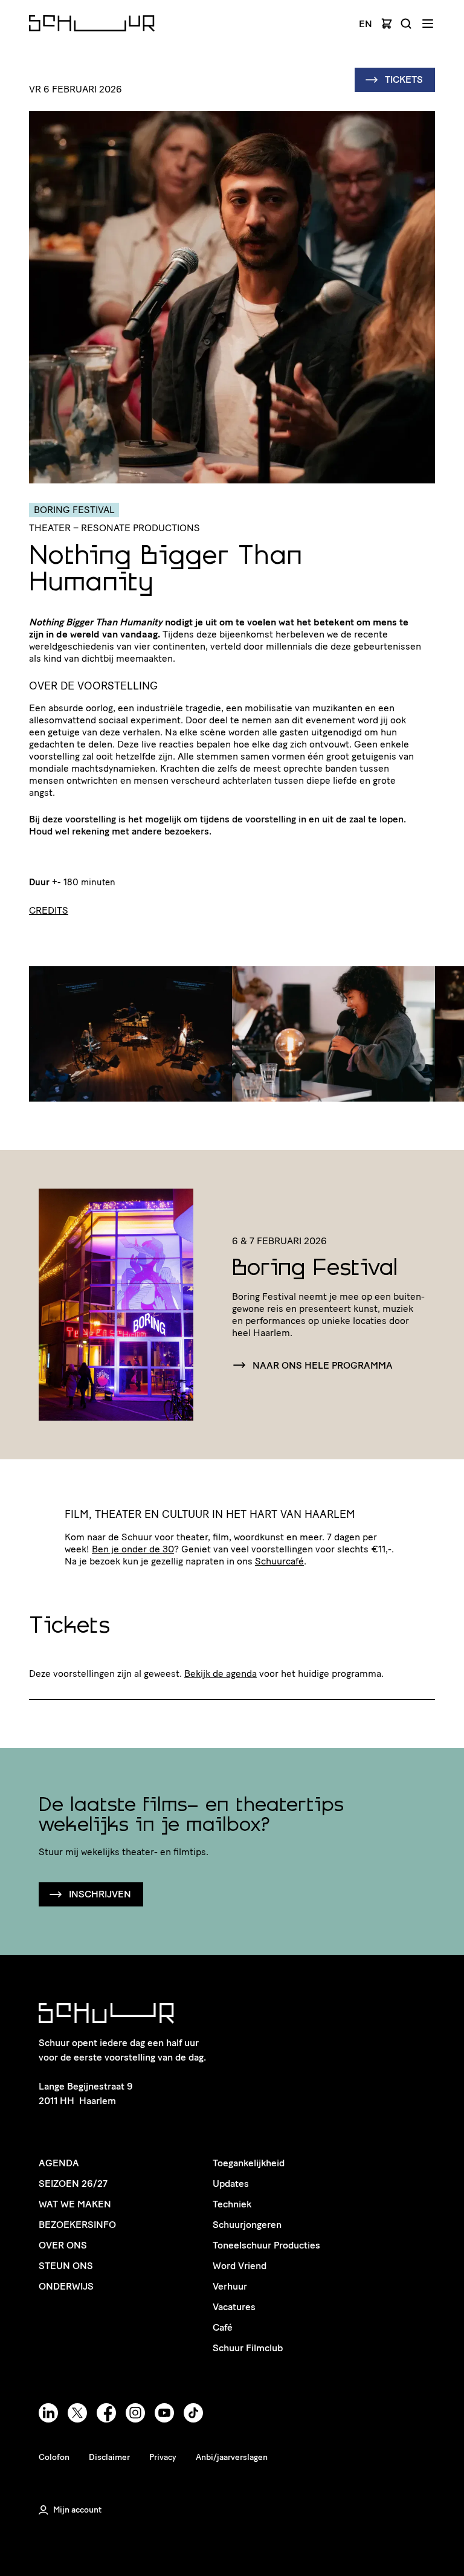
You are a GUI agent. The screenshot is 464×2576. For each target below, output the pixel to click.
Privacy (163, 2457)
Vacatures (234, 2307)
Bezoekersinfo (77, 2225)
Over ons (63, 2245)
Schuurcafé (279, 1561)
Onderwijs (66, 2286)
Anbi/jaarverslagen (232, 2457)
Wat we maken (75, 2204)
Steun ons (66, 2266)
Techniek (232, 2204)
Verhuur (230, 2286)
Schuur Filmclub (248, 2348)
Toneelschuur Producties (266, 2245)
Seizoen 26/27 (73, 2184)
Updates (231, 2184)
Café (223, 2327)
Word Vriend (240, 2266)
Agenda (59, 2163)
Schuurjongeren (247, 2225)
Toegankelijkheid (249, 2163)
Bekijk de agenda (221, 1674)
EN (366, 24)
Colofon (54, 2457)
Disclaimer (109, 2457)
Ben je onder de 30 (133, 1549)
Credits (49, 910)
